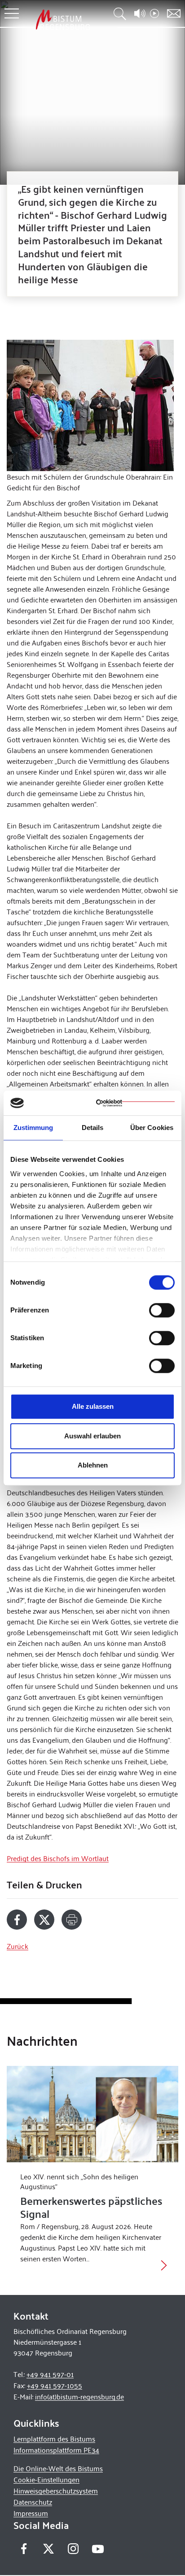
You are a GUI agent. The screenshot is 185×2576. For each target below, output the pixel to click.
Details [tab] (93, 1128)
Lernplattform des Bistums (54, 2439)
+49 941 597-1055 (55, 2385)
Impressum (31, 2513)
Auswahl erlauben (92, 1436)
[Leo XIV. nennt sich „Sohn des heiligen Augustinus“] (92, 2114)
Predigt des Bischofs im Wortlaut (58, 1858)
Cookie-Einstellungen (46, 2479)
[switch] (162, 1310)
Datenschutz (33, 2502)
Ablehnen (93, 1465)
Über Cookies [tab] (152, 1128)
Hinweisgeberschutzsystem (56, 2491)
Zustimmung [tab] (33, 1128)
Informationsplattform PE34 (56, 2450)
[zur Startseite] (63, 19)
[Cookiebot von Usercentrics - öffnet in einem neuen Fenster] (135, 1103)
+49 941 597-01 (50, 2374)
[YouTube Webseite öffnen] (98, 2548)
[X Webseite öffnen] (48, 2548)
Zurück (18, 1946)
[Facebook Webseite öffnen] (24, 2548)
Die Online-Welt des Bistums (58, 2468)
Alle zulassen (93, 1406)
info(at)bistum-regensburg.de (79, 2396)
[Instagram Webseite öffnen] (73, 2548)
